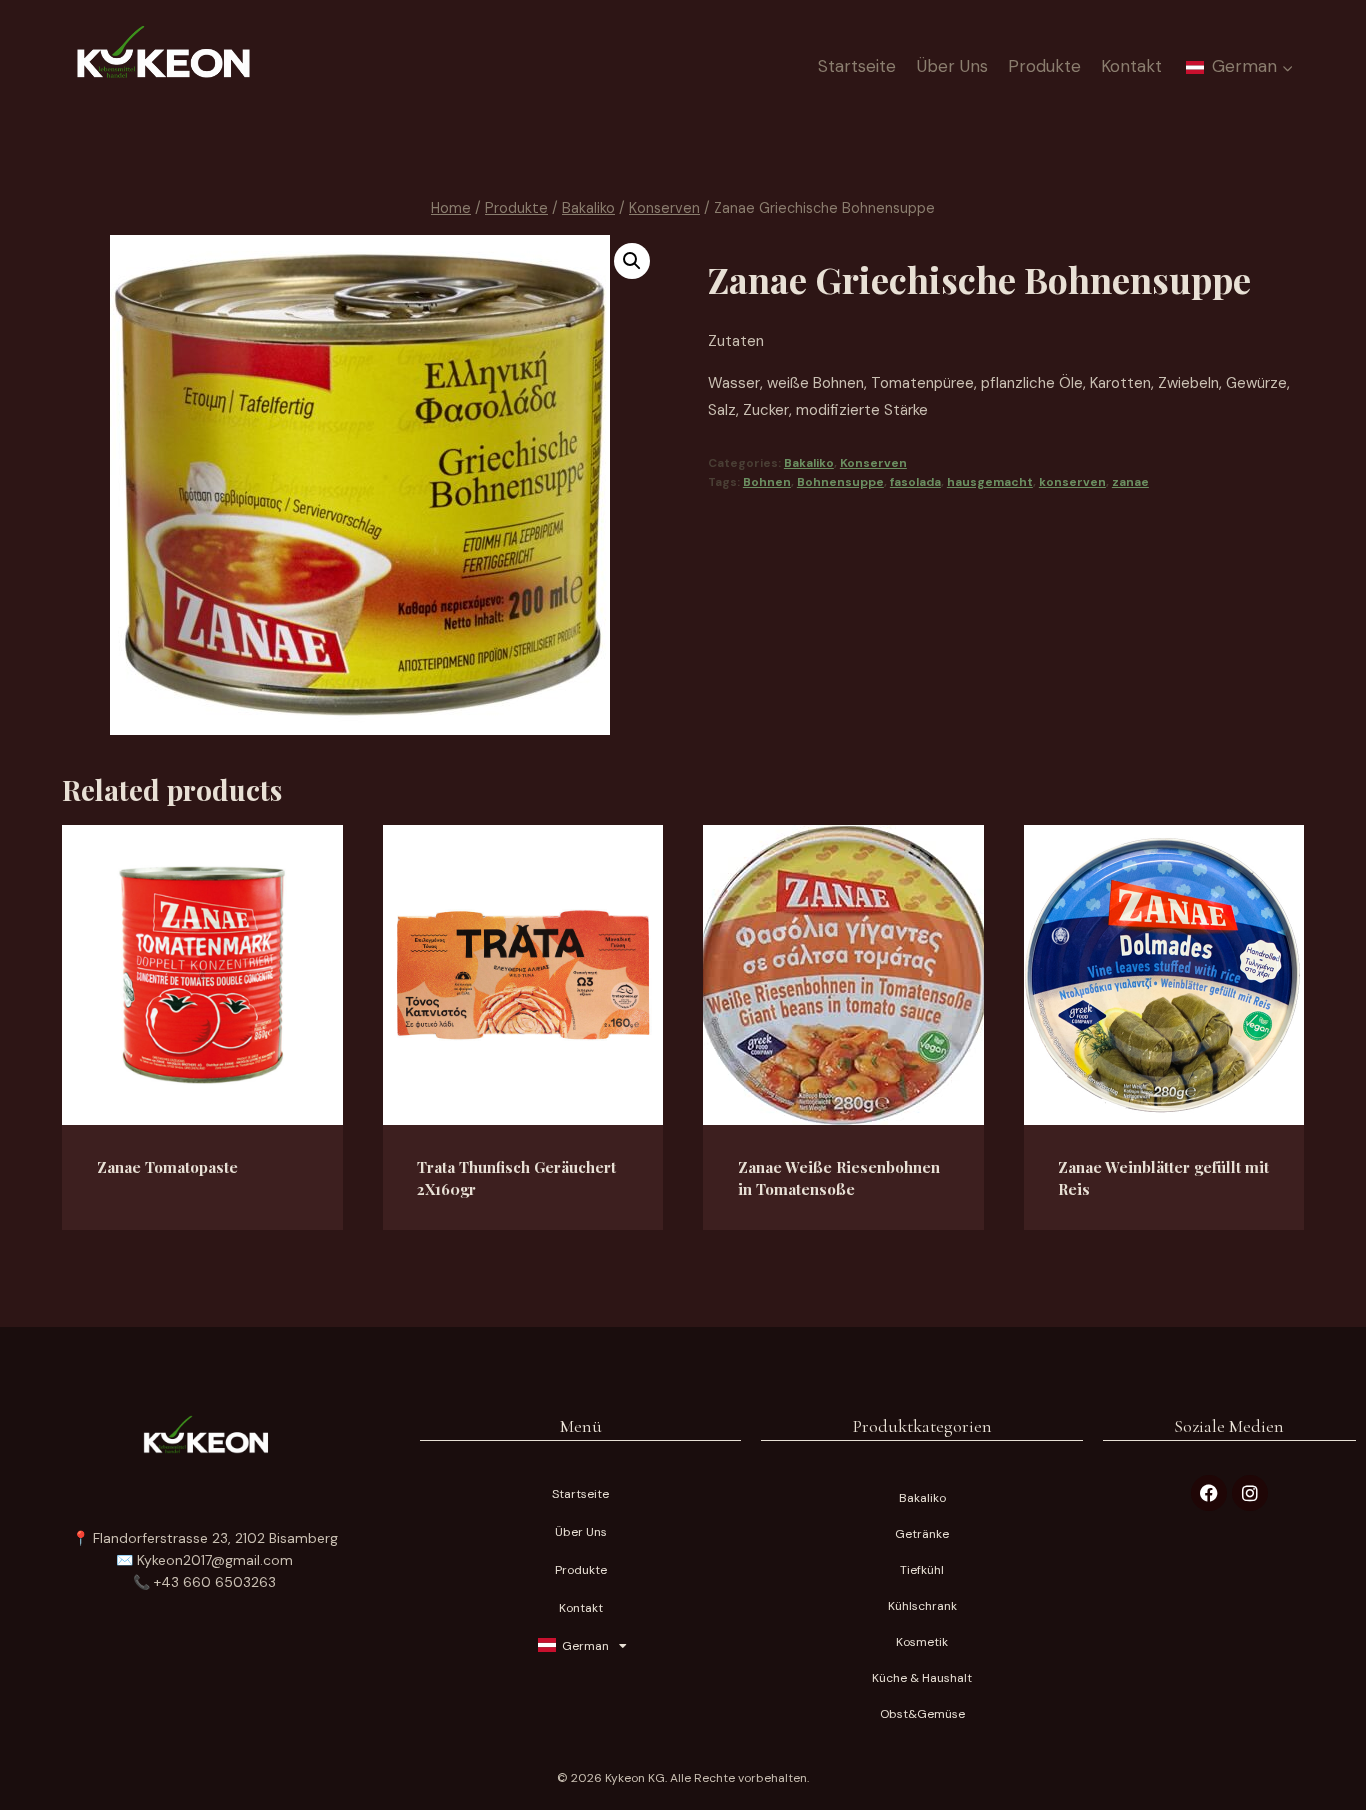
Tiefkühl (922, 1570)
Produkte (1044, 66)
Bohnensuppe (840, 482)
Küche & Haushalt (922, 1678)
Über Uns (952, 66)
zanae (1130, 482)
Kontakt (1131, 66)
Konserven (873, 463)
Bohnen (767, 482)
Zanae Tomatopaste (167, 1167)
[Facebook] (1209, 1493)
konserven (1072, 482)
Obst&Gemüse (922, 1714)
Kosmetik (922, 1642)
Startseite (857, 66)
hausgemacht (990, 482)
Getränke (922, 1534)
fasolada (915, 482)
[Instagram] (1250, 1493)
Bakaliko (809, 463)
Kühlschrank (922, 1606)
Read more (159, 1227)
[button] (632, 261)
